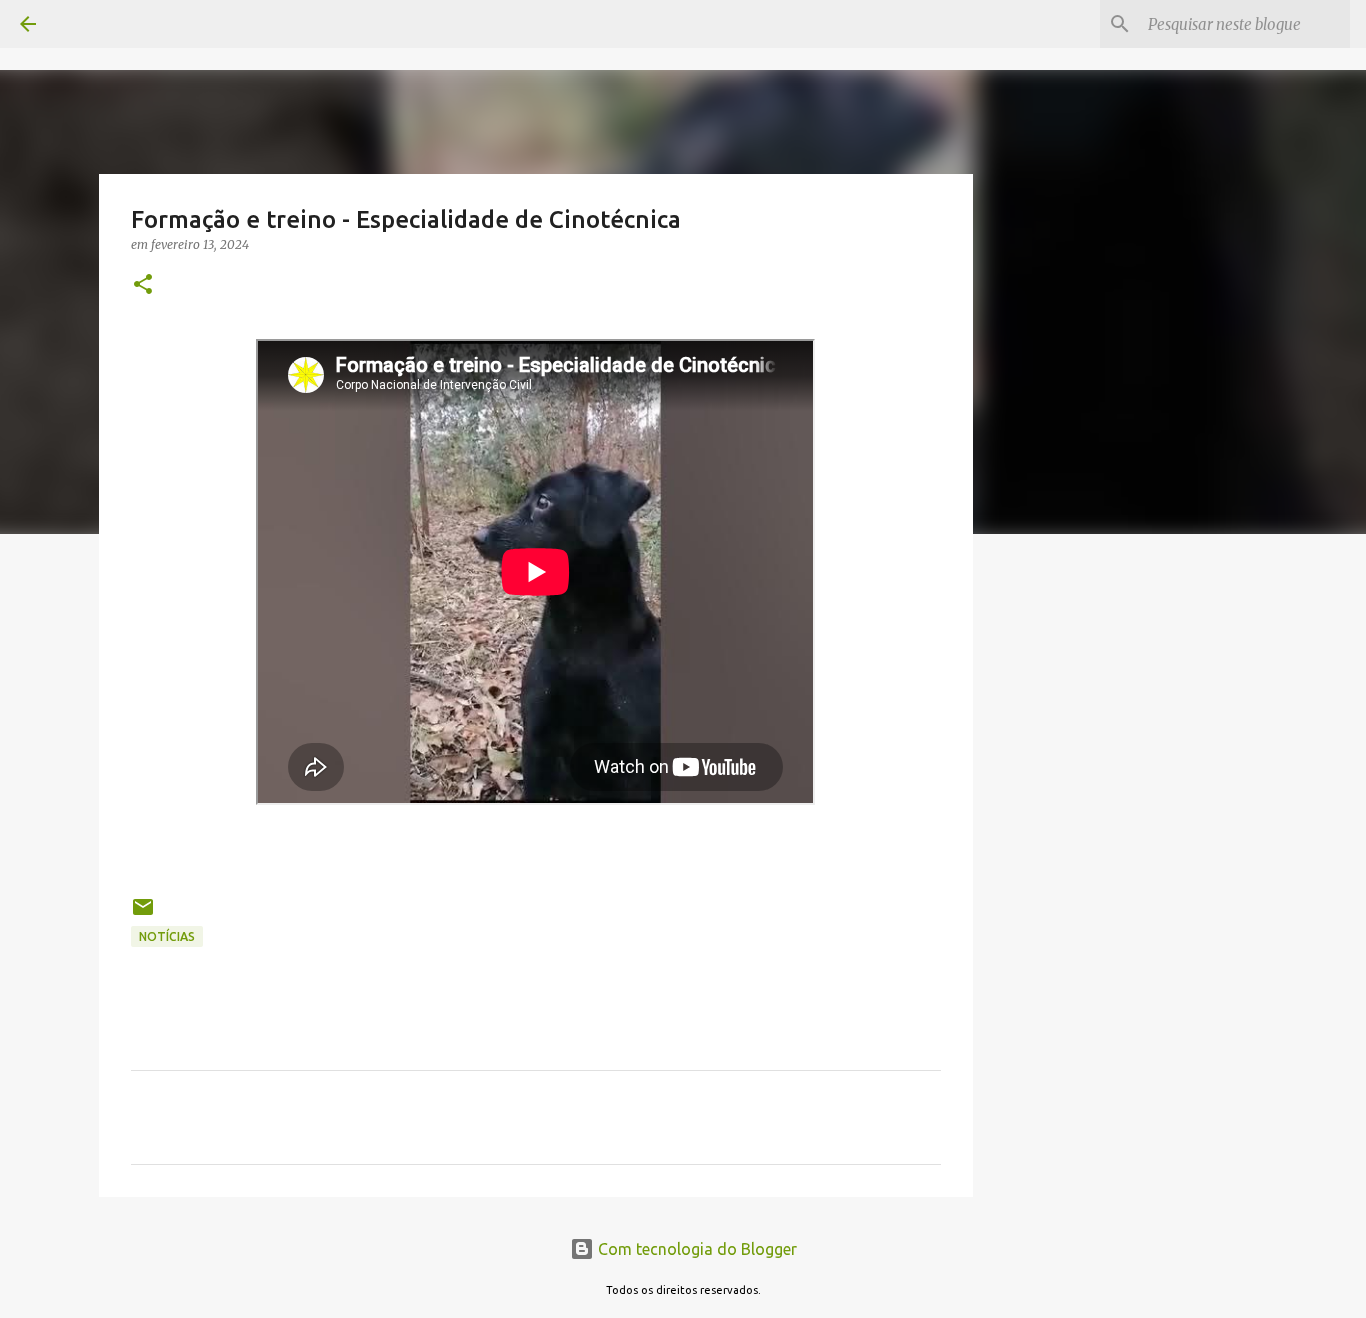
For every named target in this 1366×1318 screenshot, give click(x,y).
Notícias (167, 936)
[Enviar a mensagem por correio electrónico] (143, 914)
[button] (143, 285)
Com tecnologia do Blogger (695, 1249)
